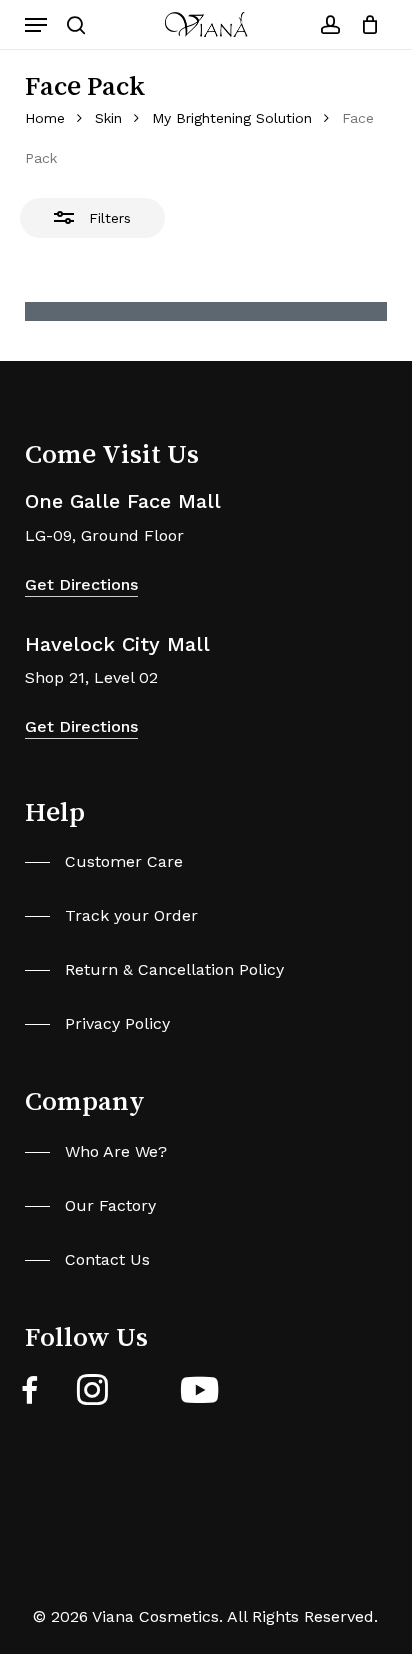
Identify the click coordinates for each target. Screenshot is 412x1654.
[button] (36, 25)
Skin (108, 118)
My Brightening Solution (232, 118)
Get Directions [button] (81, 584)
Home (45, 118)
